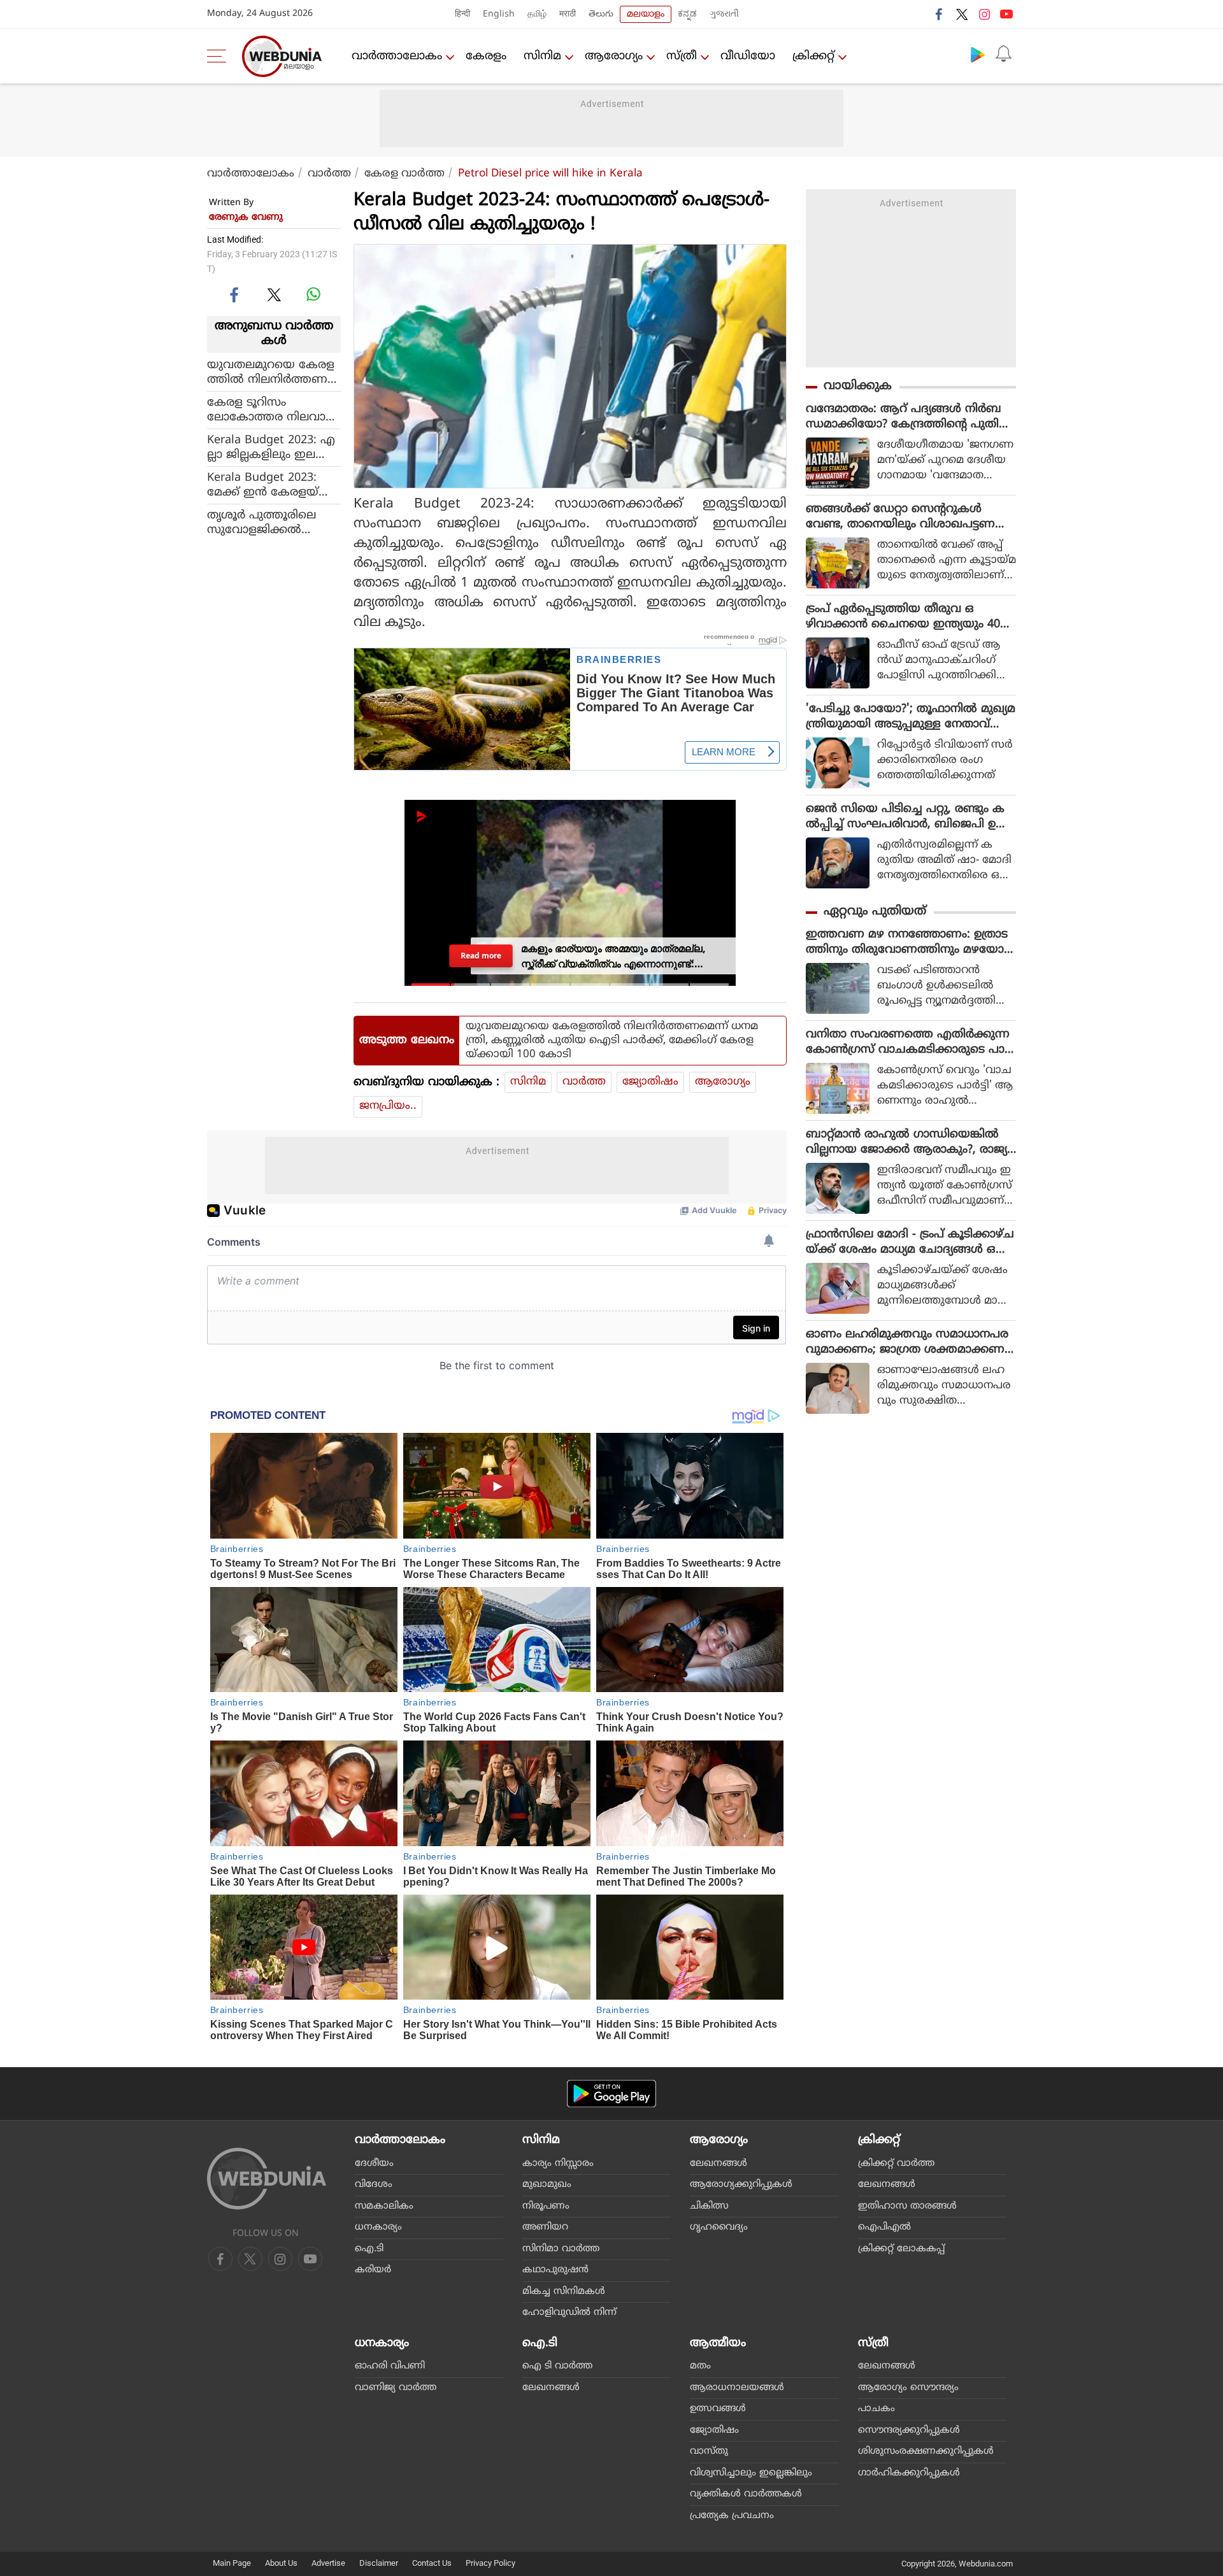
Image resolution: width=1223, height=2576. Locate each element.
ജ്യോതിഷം (650, 1082)
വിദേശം (374, 2185)
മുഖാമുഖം (547, 2185)
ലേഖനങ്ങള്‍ (719, 2164)
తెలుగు (601, 14)
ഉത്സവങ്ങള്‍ (718, 2409)
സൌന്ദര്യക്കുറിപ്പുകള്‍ (909, 2430)
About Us (281, 2563)
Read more (481, 956)
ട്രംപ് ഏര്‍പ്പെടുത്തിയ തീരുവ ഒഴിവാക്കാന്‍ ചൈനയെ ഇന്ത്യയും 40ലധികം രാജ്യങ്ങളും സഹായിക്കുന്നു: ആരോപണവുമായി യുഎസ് (908, 617)
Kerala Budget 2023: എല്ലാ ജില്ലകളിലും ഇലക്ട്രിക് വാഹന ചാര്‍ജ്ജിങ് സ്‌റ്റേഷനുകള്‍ (274, 447)
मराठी (568, 14)
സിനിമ (542, 56)
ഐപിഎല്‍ (884, 2227)
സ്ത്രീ (682, 56)
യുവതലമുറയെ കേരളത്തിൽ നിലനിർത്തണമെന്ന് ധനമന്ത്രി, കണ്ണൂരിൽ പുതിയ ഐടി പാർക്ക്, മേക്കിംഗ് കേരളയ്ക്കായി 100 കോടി (272, 372)
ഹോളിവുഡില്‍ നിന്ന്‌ (569, 2313)
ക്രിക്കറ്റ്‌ (813, 56)
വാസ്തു (709, 2451)
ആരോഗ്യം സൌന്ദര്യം (908, 2388)
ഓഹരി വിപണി (390, 2366)
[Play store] (978, 54)
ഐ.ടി (369, 2249)
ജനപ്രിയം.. (388, 1106)
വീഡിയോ (748, 56)
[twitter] (962, 14)
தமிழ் (537, 14)
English (499, 14)
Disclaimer (379, 2563)
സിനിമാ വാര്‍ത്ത (561, 2249)
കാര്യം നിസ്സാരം (558, 2164)
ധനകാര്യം (378, 2227)
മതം (700, 2366)
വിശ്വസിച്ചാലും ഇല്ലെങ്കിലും (751, 2473)
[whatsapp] (313, 294)
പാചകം (876, 2409)
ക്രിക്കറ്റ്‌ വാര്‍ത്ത (896, 2164)
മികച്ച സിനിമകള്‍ (564, 2292)
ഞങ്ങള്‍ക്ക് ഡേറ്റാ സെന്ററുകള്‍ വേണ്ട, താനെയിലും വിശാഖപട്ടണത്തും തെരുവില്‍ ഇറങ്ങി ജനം (900, 517)
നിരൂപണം (546, 2206)
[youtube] (1006, 14)
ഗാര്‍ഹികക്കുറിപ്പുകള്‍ (909, 2473)
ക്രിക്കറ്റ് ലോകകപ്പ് (901, 2249)
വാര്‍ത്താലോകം (397, 56)
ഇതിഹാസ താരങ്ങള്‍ (907, 2206)
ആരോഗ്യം (614, 56)
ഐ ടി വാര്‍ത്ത (557, 2366)
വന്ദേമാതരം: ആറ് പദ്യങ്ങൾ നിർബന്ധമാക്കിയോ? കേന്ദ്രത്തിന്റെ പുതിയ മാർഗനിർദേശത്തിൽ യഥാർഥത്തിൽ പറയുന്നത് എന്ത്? (908, 417)
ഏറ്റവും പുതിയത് (875, 912)
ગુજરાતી (724, 14)
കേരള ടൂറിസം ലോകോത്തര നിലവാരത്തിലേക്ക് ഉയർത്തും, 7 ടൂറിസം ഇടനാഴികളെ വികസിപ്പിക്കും (273, 409)
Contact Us (432, 2563)
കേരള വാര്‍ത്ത (404, 174)
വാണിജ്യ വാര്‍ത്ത (396, 2388)
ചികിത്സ (709, 2206)
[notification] (1003, 54)
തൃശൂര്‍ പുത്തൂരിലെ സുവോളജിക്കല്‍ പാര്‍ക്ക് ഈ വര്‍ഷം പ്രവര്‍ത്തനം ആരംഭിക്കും (274, 522)
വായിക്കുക (858, 386)
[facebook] (940, 14)
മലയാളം (646, 14)
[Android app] (611, 2094)
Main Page (232, 2563)
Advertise (328, 2563)
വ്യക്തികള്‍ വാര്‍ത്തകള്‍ (746, 2494)
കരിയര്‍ (373, 2270)
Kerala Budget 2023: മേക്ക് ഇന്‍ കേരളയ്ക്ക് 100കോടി (271, 485)
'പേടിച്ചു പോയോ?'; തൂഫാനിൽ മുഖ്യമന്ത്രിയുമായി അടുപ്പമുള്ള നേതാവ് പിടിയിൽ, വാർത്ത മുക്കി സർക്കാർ (911, 717)
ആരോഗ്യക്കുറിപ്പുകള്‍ (741, 2185)
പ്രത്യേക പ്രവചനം (732, 2516)
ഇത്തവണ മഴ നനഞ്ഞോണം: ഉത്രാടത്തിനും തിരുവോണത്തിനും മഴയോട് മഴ (908, 943)
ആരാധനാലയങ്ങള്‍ (737, 2388)
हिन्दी (462, 14)
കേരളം (486, 56)
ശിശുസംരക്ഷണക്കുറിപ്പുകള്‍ (926, 2451)
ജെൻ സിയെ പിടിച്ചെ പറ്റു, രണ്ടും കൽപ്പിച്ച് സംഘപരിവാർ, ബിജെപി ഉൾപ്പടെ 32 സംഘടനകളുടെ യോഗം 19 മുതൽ (907, 817)
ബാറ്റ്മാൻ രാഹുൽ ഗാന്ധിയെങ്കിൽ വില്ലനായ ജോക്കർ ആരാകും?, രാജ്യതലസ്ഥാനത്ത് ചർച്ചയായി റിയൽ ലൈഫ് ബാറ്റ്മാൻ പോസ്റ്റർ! (906, 1142)
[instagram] (984, 14)
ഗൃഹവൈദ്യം (719, 2227)
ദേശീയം (374, 2164)
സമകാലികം (384, 2206)
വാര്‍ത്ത (329, 174)
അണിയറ (545, 2227)
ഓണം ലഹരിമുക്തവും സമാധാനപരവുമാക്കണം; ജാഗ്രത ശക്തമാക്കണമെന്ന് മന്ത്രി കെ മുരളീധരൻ (907, 1342)
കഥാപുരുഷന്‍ (555, 2270)
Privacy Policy (490, 2563)
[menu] (220, 56)
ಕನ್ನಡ (687, 14)
